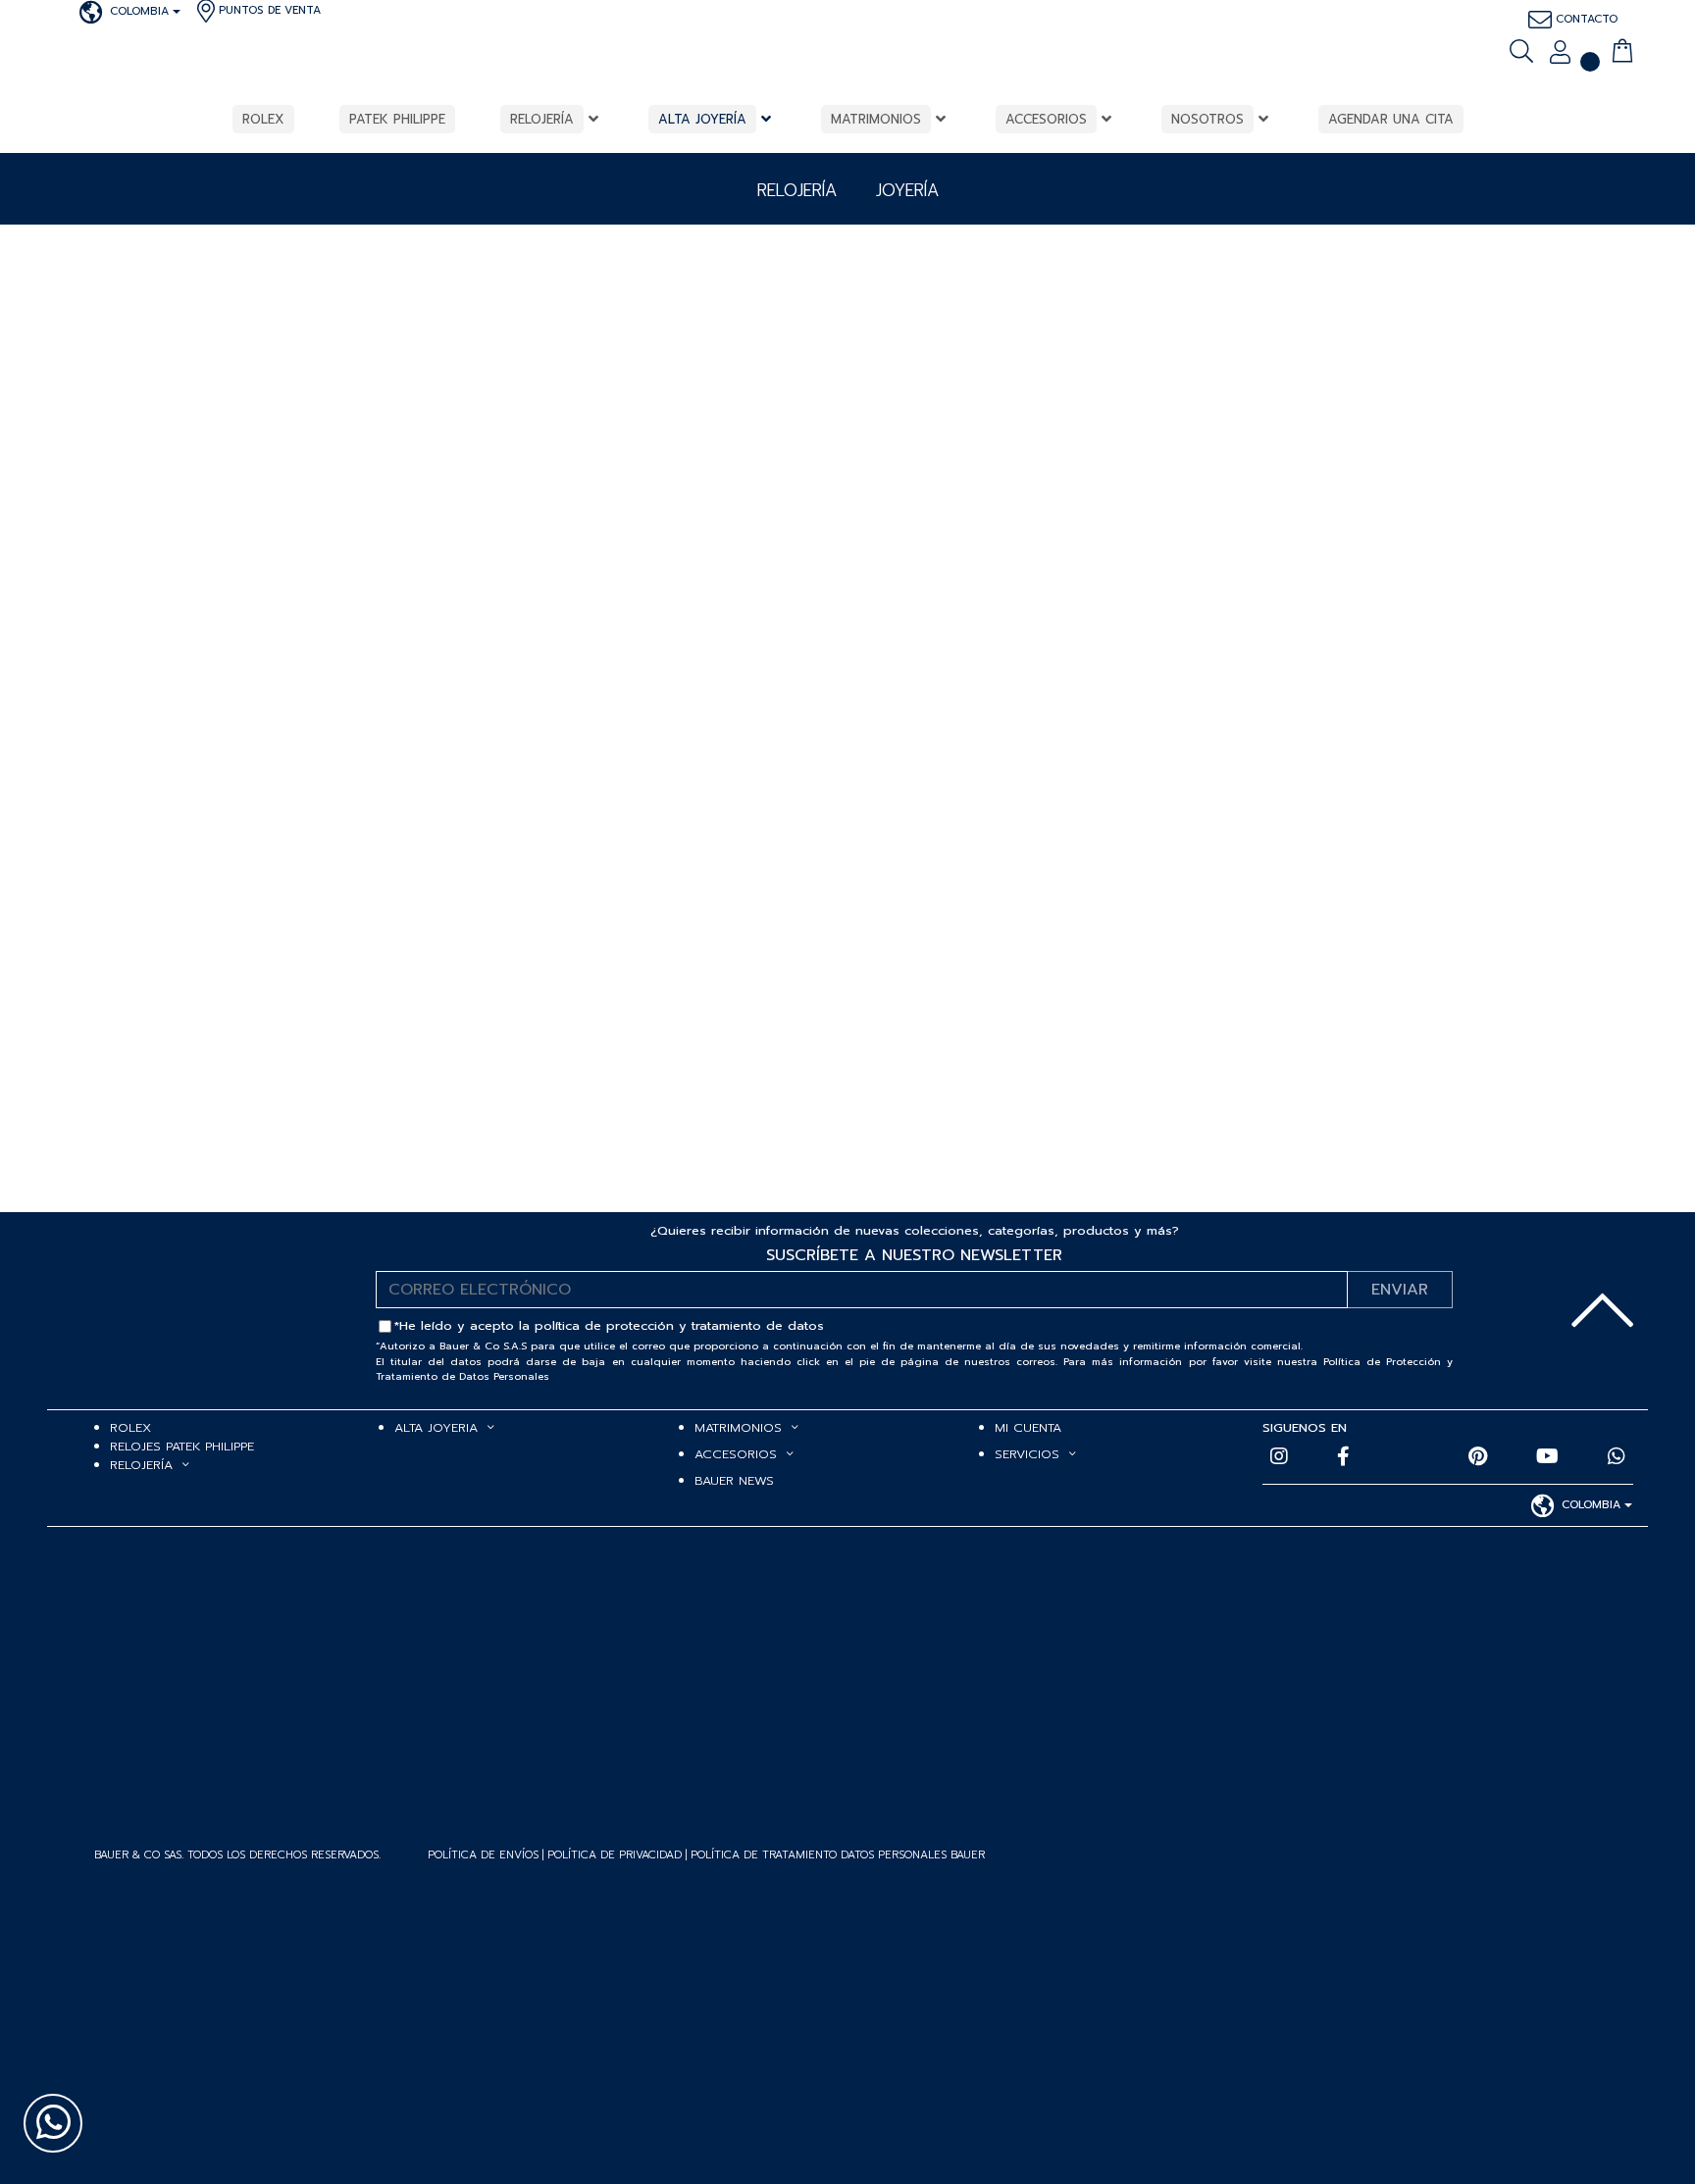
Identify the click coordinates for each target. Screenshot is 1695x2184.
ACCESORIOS (736, 1454)
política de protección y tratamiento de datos (679, 1325)
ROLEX (130, 1427)
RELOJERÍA (141, 1465)
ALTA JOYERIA (436, 1427)
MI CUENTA (1028, 1427)
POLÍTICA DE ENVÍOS (483, 1855)
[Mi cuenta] (1560, 54)
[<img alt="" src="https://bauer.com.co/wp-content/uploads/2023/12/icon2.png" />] (1591, 51)
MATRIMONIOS (738, 1427)
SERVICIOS (1027, 1454)
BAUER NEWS (734, 1480)
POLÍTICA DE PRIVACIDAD (616, 1855)
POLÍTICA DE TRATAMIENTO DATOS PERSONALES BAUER (838, 1855)
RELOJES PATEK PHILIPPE (182, 1446)
